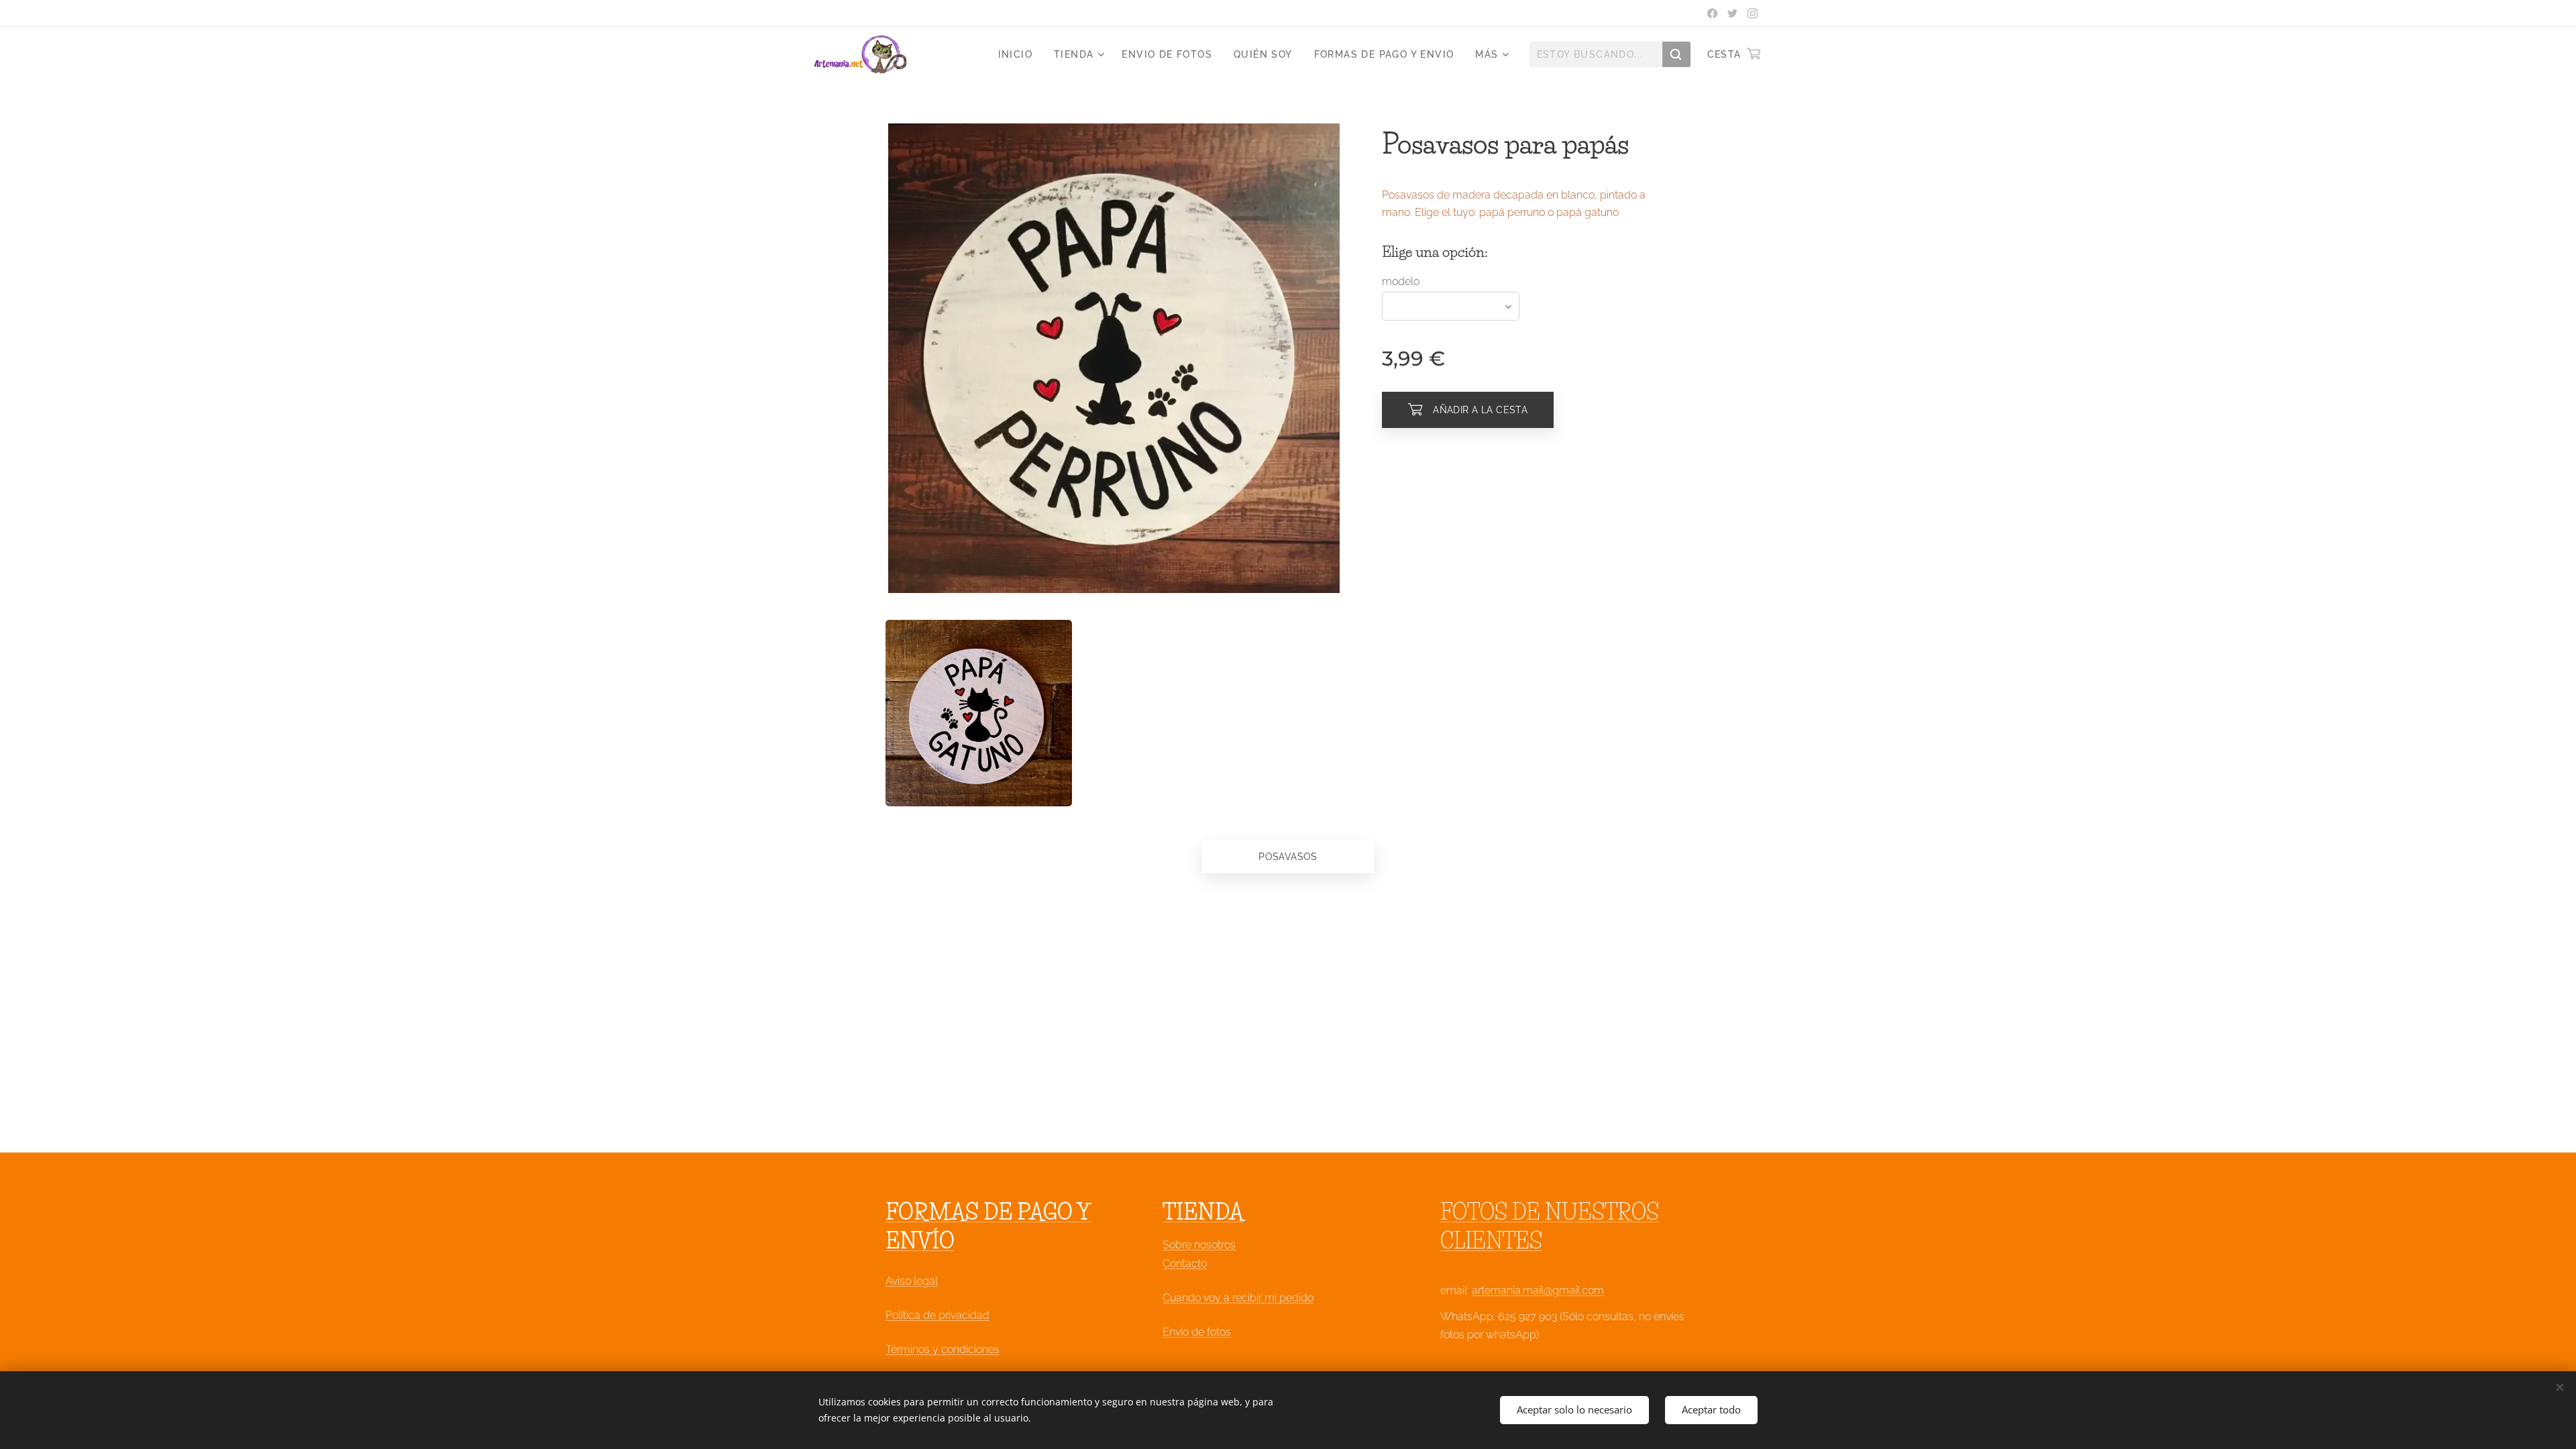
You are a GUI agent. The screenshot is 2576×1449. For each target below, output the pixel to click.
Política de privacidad (937, 1315)
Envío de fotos (1197, 1332)
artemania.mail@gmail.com (1538, 1290)
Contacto (1185, 1264)
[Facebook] (1712, 13)
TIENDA (1203, 1212)
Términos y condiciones (943, 1349)
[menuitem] (1019, 54)
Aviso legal (912, 1281)
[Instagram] (1753, 13)
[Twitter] (1732, 13)
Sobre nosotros (1199, 1245)
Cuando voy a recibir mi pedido (1238, 1298)
